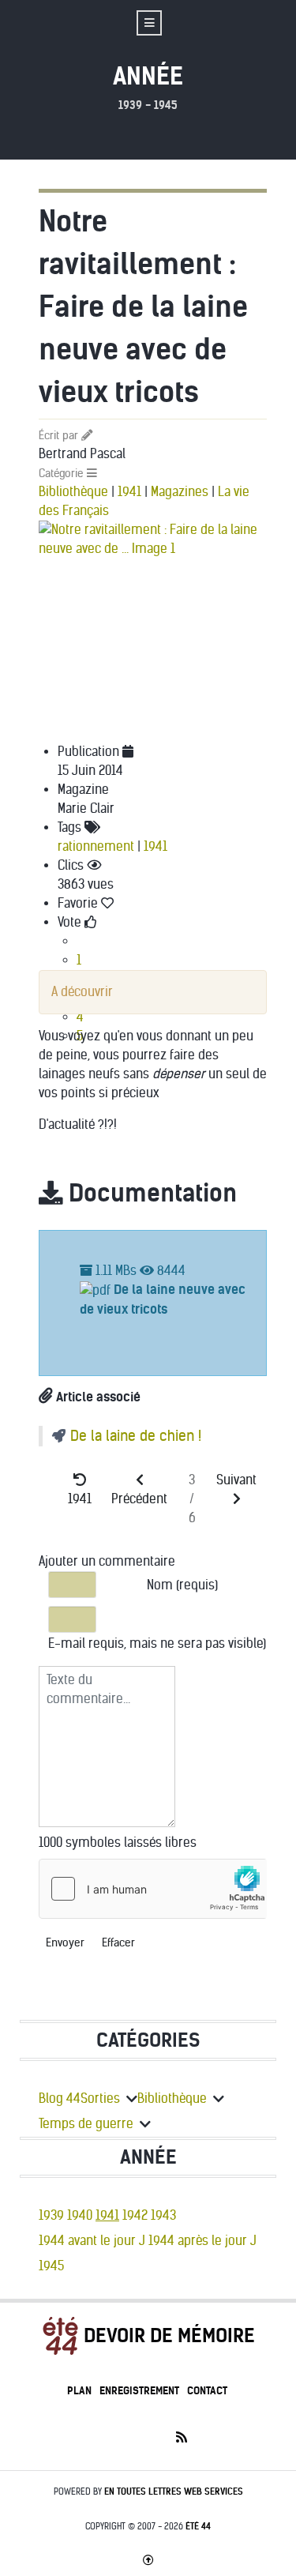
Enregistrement (139, 2391)
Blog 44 (60, 2098)
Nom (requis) (182, 1585)
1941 (129, 492)
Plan (79, 2391)
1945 (51, 2266)
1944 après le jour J (202, 2241)
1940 (80, 2215)
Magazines (180, 492)
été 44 (198, 2526)
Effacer (118, 1943)
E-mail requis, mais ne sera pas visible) (157, 1643)
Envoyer (65, 1943)
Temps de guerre (86, 2124)
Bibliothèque (73, 492)
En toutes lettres (174, 2491)
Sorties (100, 2098)
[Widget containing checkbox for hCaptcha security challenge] (153, 1889)
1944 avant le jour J (92, 2241)
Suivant (236, 1480)
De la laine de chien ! (136, 1436)
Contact (207, 2391)
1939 (51, 2215)
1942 (135, 2215)
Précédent (139, 1499)
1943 (163, 2215)
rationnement (96, 846)
